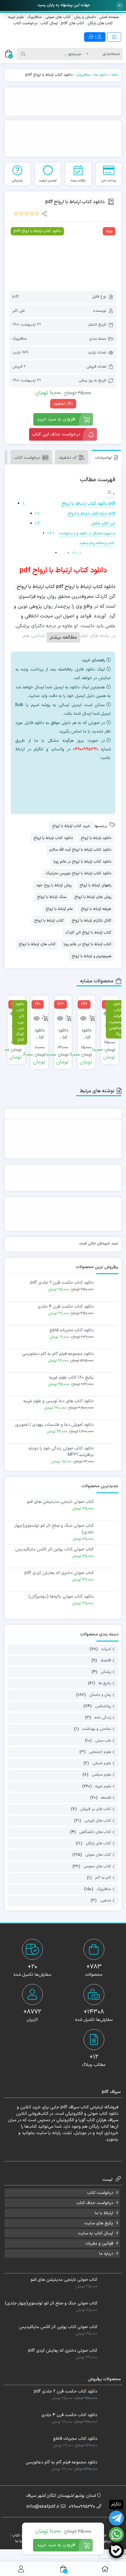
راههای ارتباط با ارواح (95, 885)
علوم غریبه (16, 17)
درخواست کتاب (25, 23)
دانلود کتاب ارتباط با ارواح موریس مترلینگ (78, 873)
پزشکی (106, 1672)
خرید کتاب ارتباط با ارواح (71, 826)
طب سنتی (103, 1741)
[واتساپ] (116, 2534)
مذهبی (106, 1901)
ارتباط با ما (104, 2213)
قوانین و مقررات (99, 2243)
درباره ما (106, 2254)
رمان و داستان (100, 1695)
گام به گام (103, 1878)
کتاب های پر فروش (96, 1809)
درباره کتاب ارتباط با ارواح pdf (92, 514)
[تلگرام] (75, 794)
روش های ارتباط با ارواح (93, 897)
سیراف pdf (70, 2107)
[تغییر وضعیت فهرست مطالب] (111, 494)
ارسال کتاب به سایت (95, 2233)
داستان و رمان (85, 17)
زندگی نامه (103, 1718)
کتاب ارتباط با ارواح (49, 921)
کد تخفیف (68, 458)
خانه (115, 75)
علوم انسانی (102, 1763)
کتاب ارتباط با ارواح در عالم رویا (87, 944)
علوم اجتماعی (100, 1752)
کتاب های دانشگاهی (95, 1832)
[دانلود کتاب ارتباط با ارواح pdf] (63, 256)
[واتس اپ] (75, 773)
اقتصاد (106, 1661)
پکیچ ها (105, 1684)
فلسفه (106, 1798)
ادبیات (106, 1649)
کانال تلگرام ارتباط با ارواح (91, 921)
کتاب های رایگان (100, 23)
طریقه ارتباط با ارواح (96, 909)
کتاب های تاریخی (98, 1821)
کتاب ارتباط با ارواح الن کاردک (88, 933)
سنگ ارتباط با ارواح (52, 897)
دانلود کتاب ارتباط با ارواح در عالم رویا (82, 862)
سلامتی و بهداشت (97, 1729)
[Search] (23, 54)
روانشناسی (103, 1706)
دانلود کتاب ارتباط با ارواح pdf (88, 504)
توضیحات (103, 458)
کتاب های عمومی (97, 1866)
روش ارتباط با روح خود (54, 885)
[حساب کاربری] (21, 2569)
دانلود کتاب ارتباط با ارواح (53, 838)
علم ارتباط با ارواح (59, 909)
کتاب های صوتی (58, 17)
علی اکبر (19, 311)
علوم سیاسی (101, 1775)
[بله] (116, 2551)
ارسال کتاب (49, 23)
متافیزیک (34, 17)
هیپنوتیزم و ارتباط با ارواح (91, 956)
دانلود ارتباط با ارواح (96, 838)
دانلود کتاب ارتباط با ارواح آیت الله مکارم (80, 850)
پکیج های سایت (99, 2223)
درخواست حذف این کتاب (56, 434)
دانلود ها (101, 75)
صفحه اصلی (109, 17)
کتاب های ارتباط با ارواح (37, 944)
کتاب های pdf (73, 23)
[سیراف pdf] (63, 102)
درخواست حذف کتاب (95, 2203)
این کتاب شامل (103, 523)
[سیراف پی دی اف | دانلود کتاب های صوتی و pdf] (31, 37)
